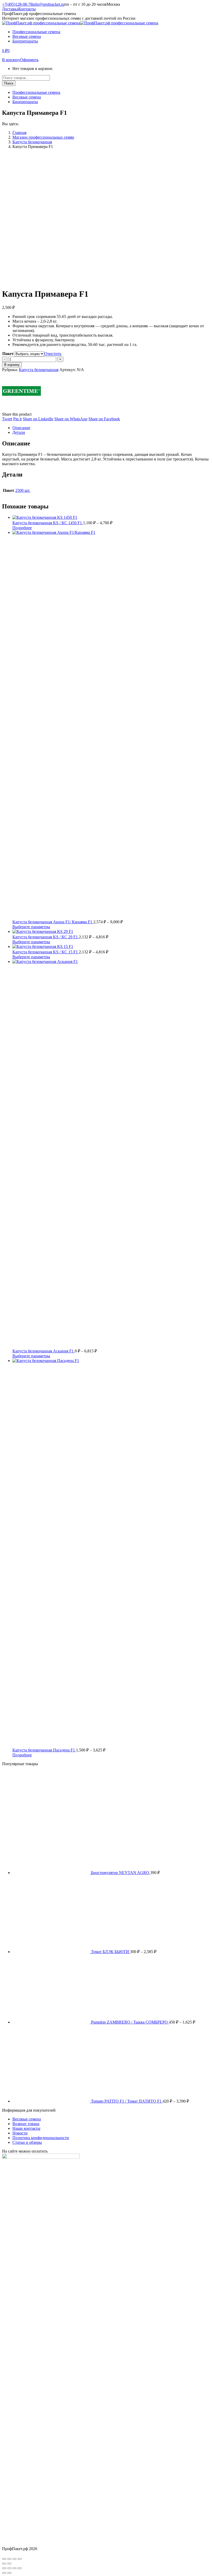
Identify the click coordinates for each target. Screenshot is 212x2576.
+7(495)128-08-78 (17, 4)
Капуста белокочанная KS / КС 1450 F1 (48, 523)
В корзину (11, 60)
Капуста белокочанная (39, 370)
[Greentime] (21, 410)
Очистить (53, 354)
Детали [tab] (19, 432)
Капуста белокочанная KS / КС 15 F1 (46, 952)
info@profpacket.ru (48, 4)
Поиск (9, 83)
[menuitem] (36, 32)
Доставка (10, 9)
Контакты (27, 9)
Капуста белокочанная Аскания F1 (44, 1351)
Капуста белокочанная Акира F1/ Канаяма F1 (53, 922)
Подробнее (22, 528)
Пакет (8, 354)
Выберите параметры (31, 927)
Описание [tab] (21, 428)
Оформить (29, 60)
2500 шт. (23, 490)
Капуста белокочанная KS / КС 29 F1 (46, 937)
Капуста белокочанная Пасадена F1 (44, 1750)
